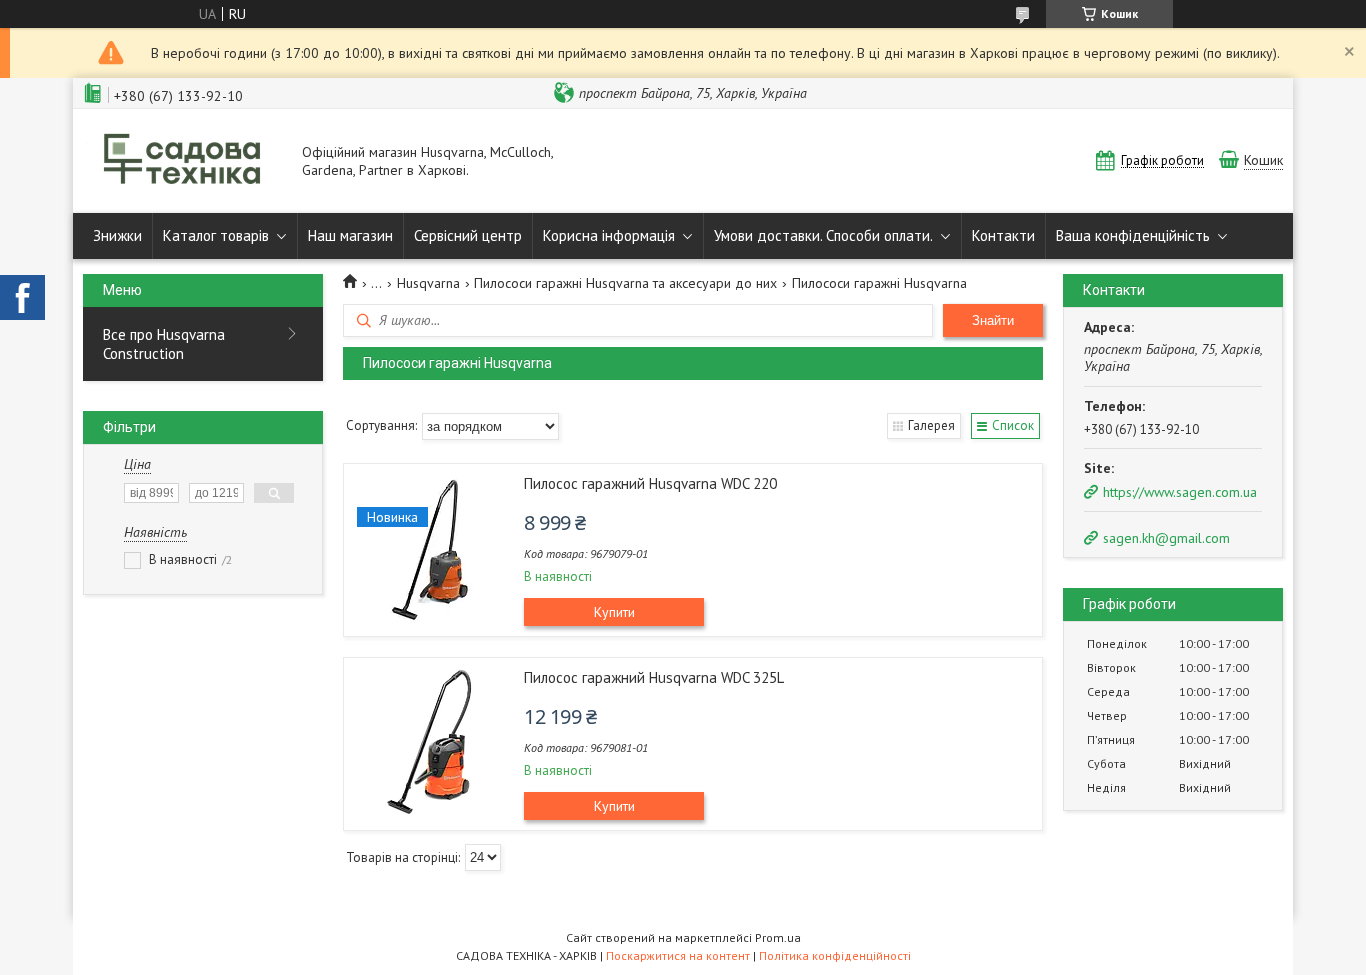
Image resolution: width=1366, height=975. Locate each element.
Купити (614, 612)
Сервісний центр (468, 235)
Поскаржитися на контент (678, 955)
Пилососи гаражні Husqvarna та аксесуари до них (625, 283)
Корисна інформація (609, 235)
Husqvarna (428, 283)
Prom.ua (778, 937)
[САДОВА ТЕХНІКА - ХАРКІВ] (183, 161)
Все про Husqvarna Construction (164, 344)
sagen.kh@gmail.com (1166, 538)
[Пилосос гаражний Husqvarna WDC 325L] (429, 743)
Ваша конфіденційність (1133, 235)
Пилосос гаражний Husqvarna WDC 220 (650, 483)
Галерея (931, 425)
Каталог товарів (216, 235)
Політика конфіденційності (835, 955)
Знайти (993, 320)
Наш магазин (350, 235)
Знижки (117, 235)
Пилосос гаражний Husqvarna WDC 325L (654, 677)
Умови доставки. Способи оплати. (823, 235)
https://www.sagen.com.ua (1180, 492)
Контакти (1003, 235)
